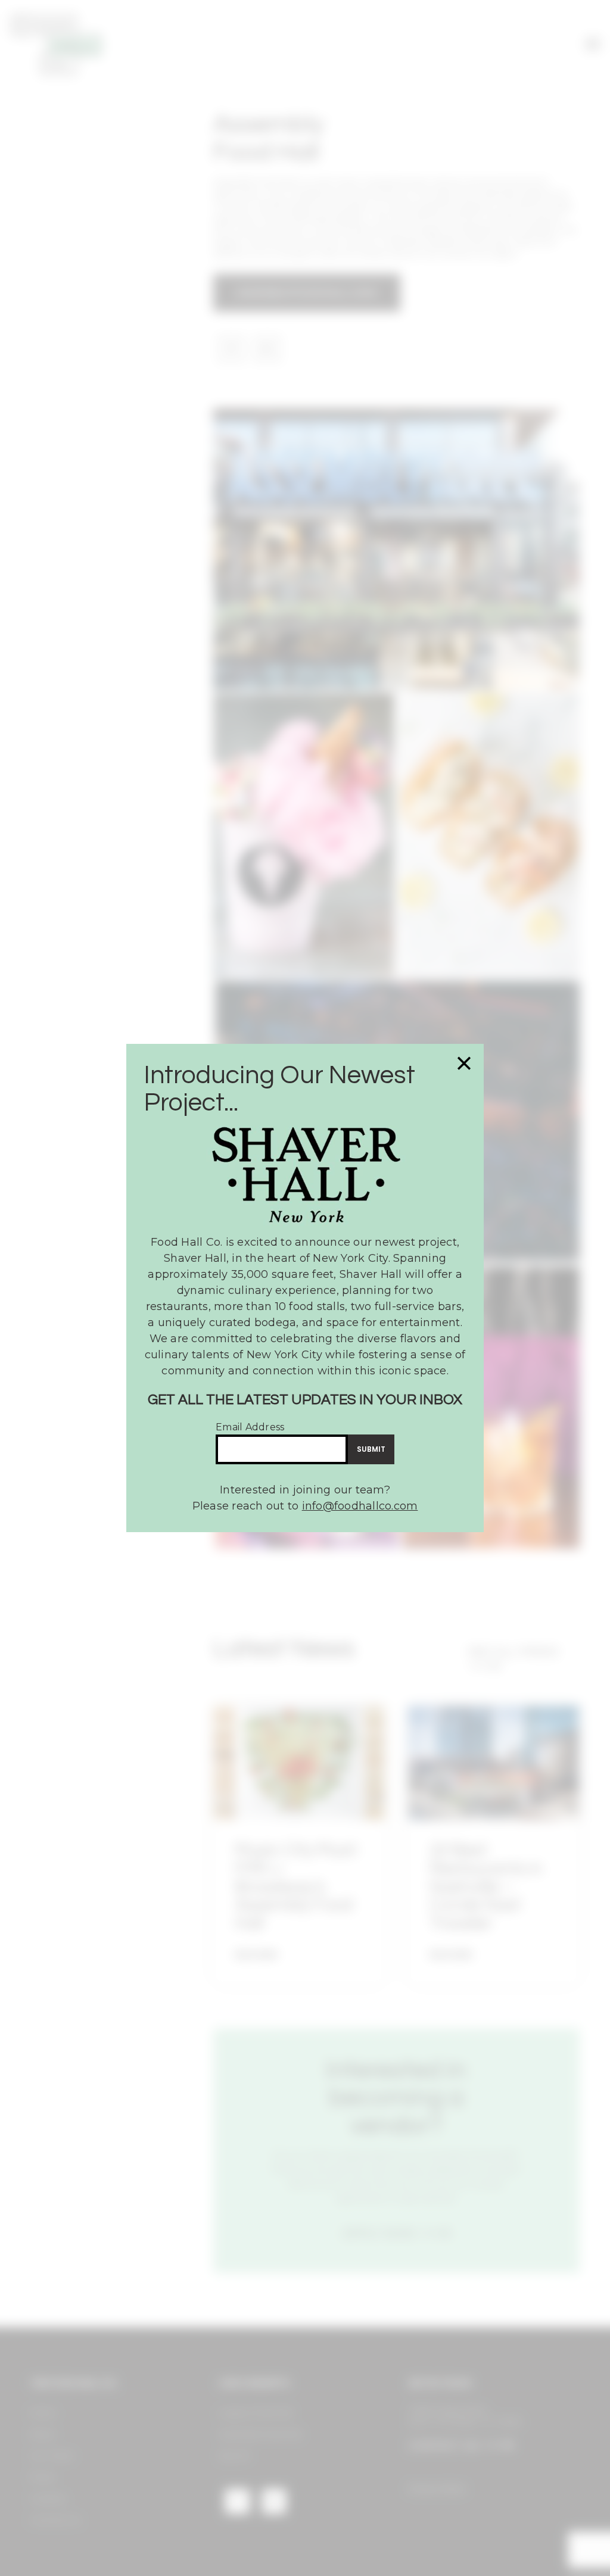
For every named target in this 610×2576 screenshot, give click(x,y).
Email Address (250, 1427)
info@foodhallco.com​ (360, 1506)
